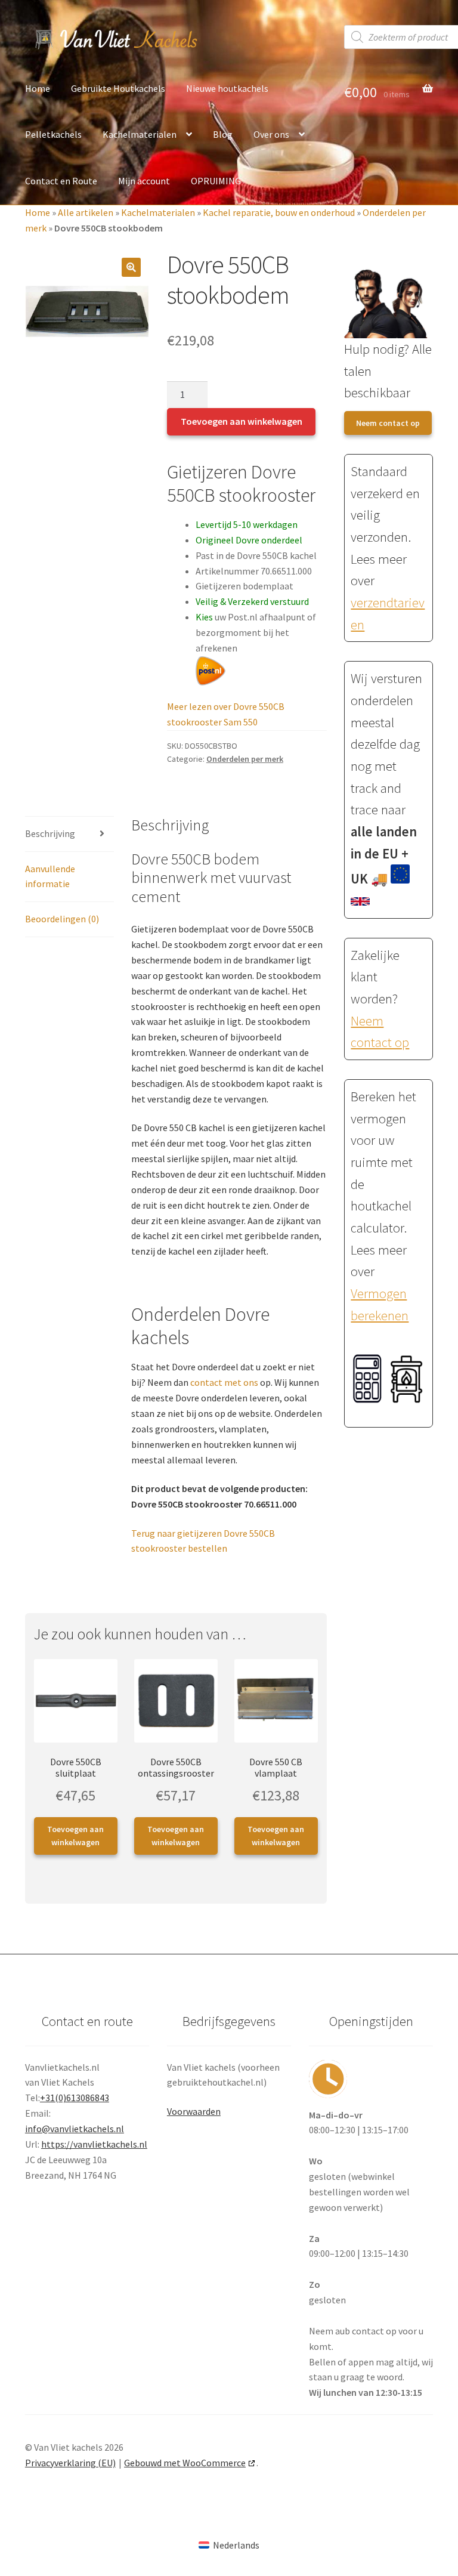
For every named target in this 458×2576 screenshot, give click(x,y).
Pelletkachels (53, 134)
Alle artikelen (86, 212)
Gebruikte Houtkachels (118, 88)
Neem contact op (388, 423)
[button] (131, 267)
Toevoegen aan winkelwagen (242, 421)
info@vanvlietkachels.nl (75, 2129)
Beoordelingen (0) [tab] (62, 919)
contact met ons (224, 1382)
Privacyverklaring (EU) (70, 2463)
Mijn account (144, 181)
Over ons (271, 134)
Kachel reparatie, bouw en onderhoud (279, 212)
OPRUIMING (216, 181)
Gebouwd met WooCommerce (185, 2463)
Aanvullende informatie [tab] (50, 876)
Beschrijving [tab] (50, 833)
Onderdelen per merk (245, 759)
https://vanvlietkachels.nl (94, 2144)
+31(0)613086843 (75, 2098)
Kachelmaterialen (140, 134)
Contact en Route (61, 181)
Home (38, 88)
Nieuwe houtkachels (227, 88)
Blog (223, 134)
